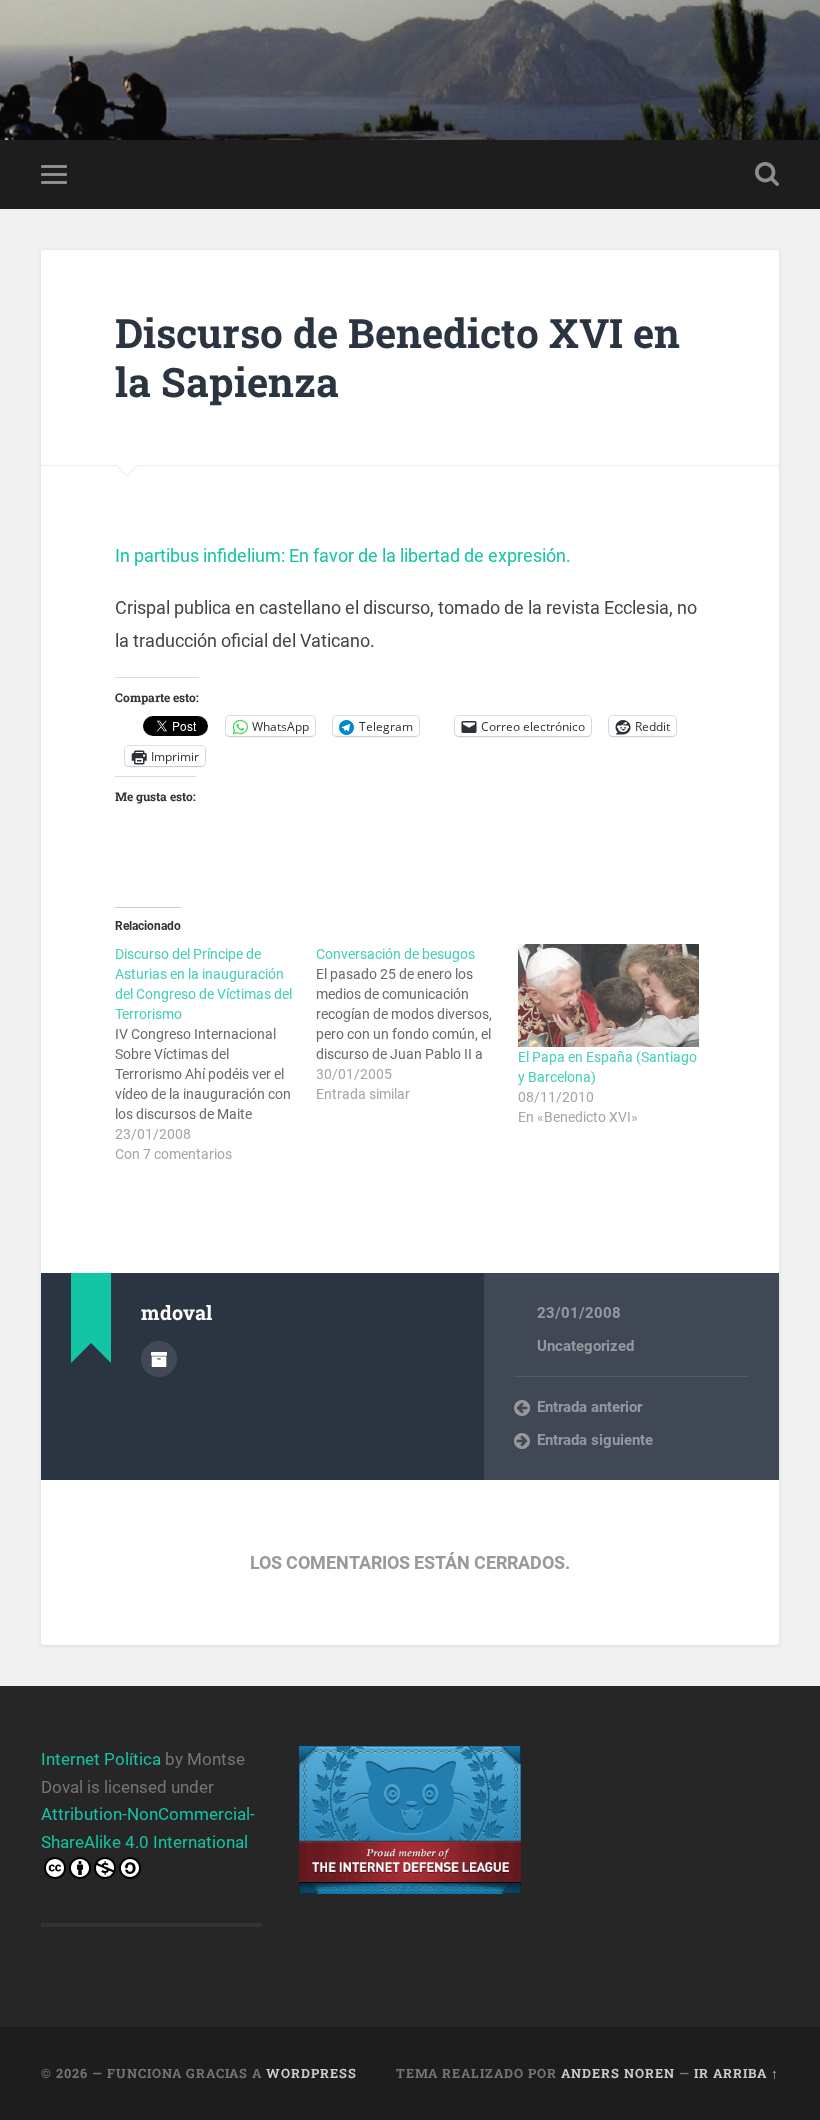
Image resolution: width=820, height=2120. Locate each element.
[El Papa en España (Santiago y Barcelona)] (608, 996)
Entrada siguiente (595, 1440)
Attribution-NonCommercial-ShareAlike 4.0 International (148, 1827)
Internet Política (101, 1759)
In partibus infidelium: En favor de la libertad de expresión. (343, 555)
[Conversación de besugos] (416, 1024)
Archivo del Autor (159, 1359)
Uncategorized (585, 1346)
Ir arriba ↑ (736, 2073)
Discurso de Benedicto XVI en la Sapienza (397, 357)
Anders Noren (618, 2073)
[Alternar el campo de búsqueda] (767, 174)
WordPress (311, 2073)
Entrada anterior (589, 1407)
